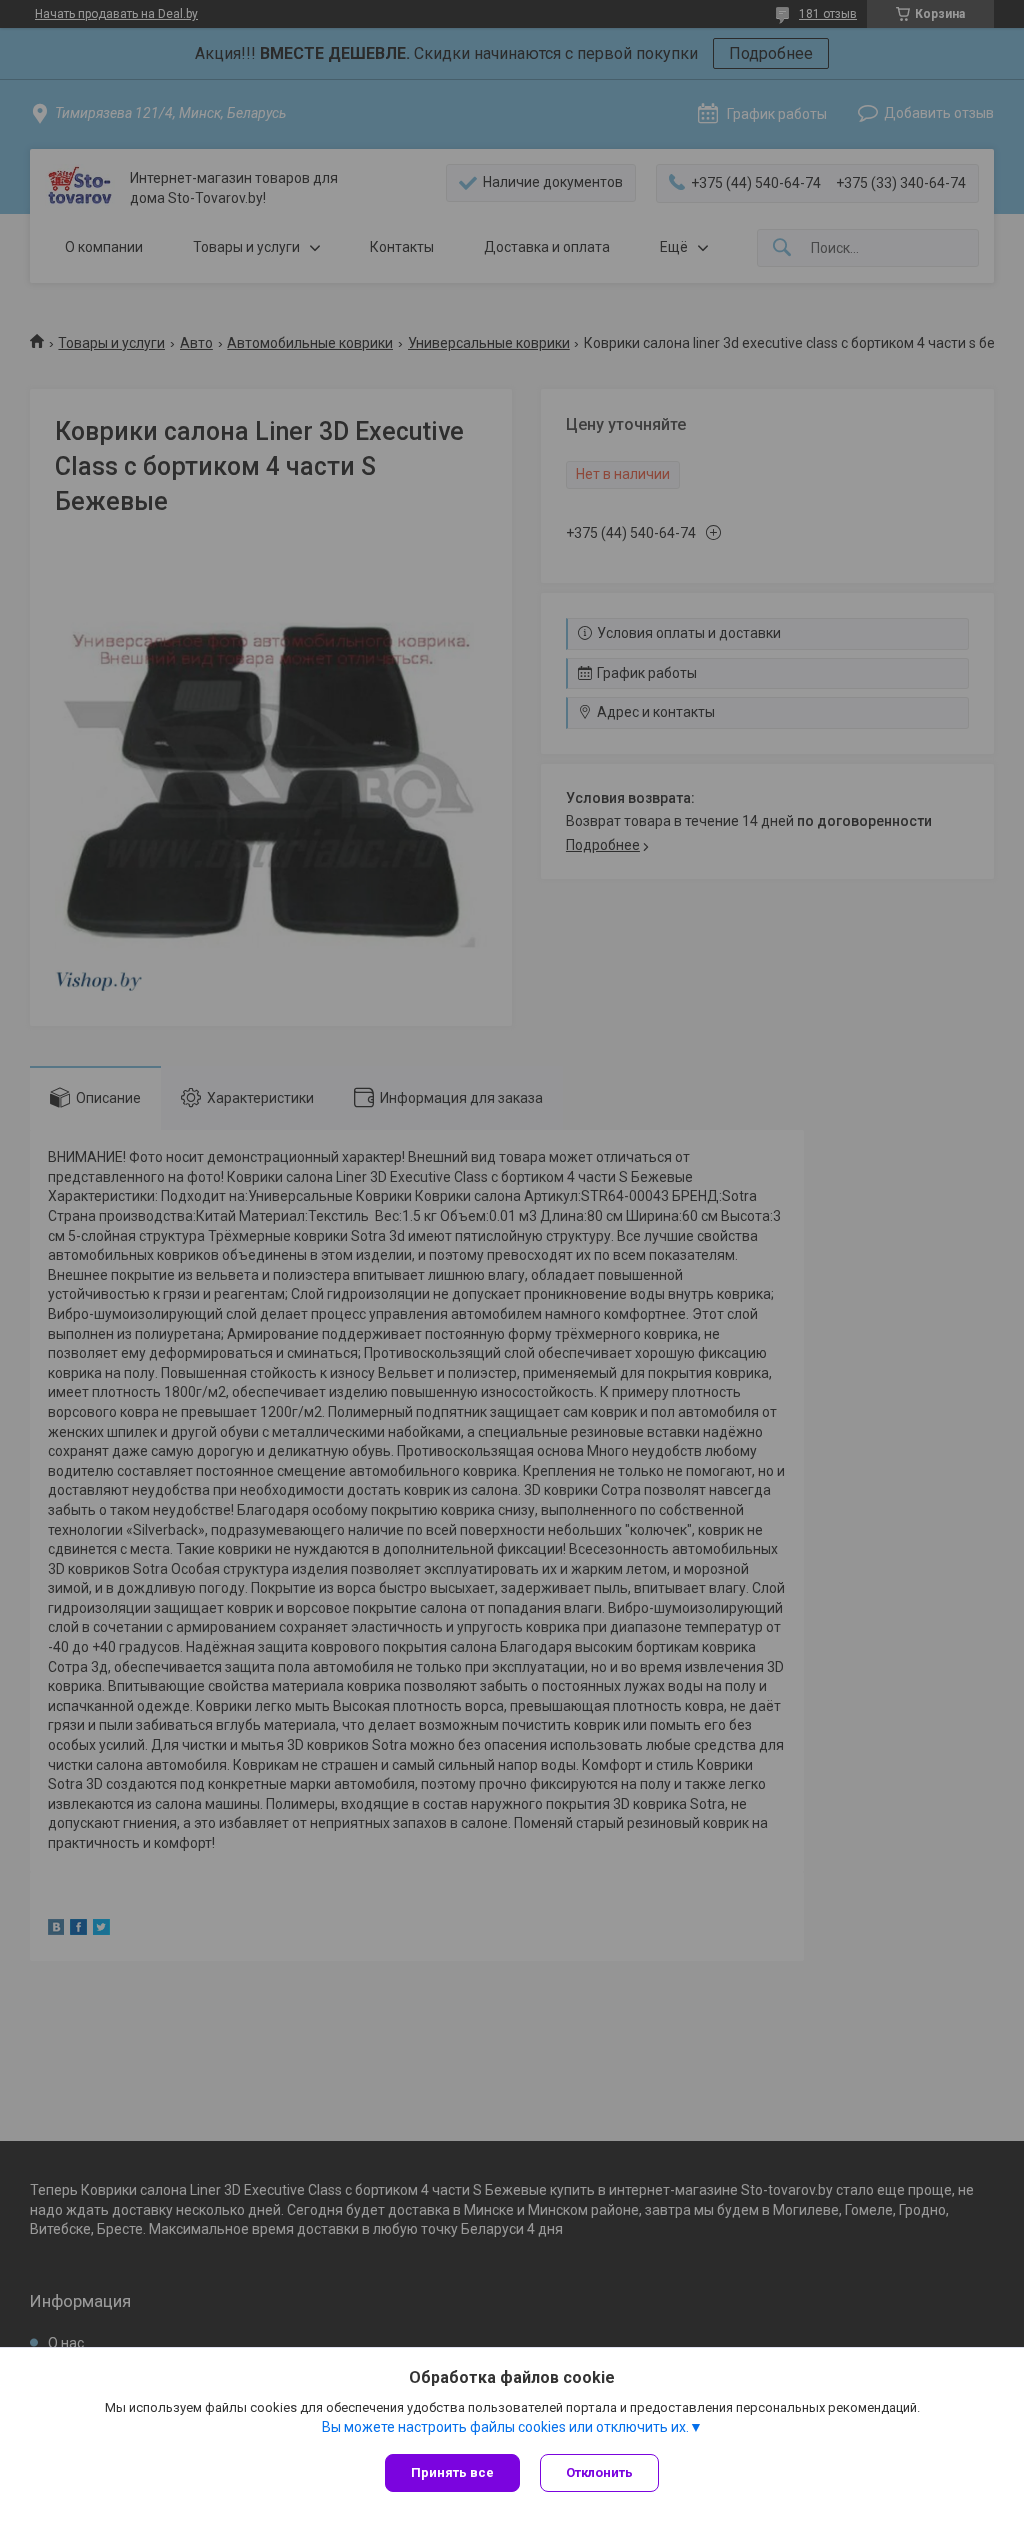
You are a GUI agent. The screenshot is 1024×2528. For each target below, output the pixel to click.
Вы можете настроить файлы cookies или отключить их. (505, 2427)
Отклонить (599, 2472)
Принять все (452, 2472)
